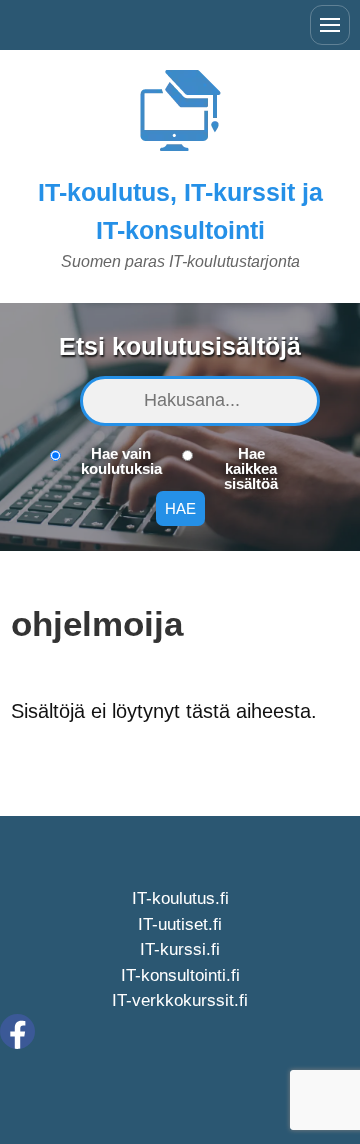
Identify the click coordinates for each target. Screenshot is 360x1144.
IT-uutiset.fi (180, 924)
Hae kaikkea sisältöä (251, 468)
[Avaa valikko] (330, 25)
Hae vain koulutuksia (121, 461)
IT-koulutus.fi (180, 898)
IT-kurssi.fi (180, 949)
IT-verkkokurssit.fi (180, 1000)
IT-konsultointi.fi (180, 975)
